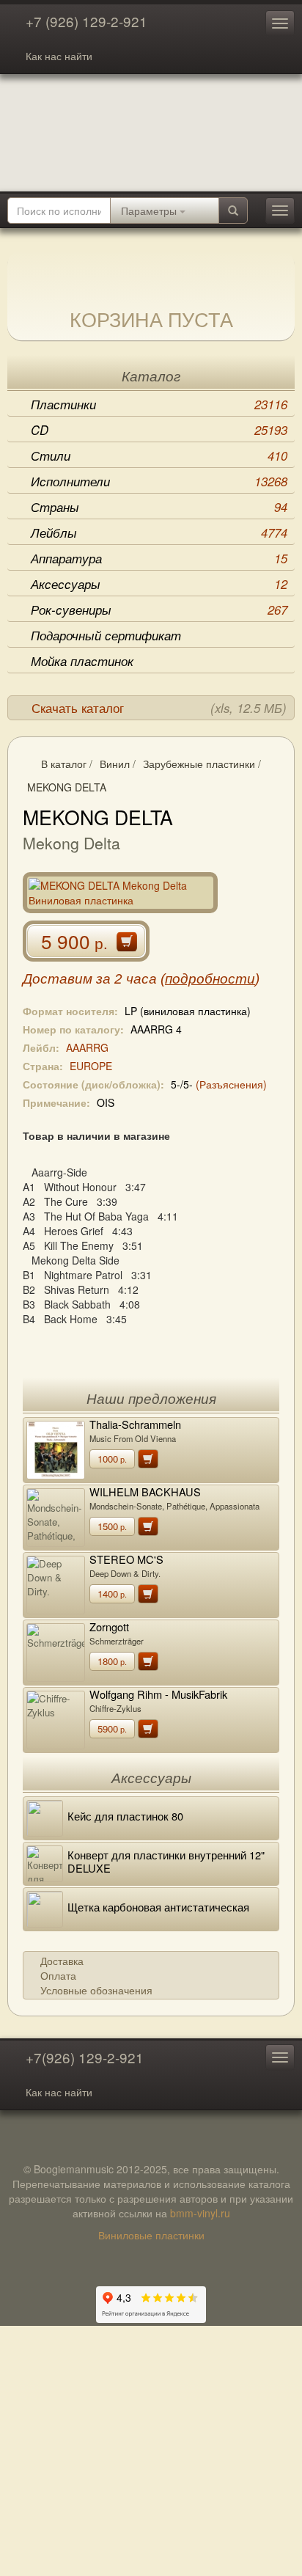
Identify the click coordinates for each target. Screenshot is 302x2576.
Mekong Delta (71, 843)
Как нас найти (59, 56)
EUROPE (91, 1066)
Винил (115, 764)
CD (159, 430)
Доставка (62, 1961)
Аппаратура (159, 558)
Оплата (58, 1975)
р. (112, 1459)
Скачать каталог (159, 708)
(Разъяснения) (231, 1084)
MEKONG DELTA (67, 787)
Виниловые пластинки (151, 2235)
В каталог (64, 764)
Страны (159, 507)
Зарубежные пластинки (199, 764)
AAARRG (87, 1047)
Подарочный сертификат (106, 635)
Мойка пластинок (82, 661)
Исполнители (159, 481)
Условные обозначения (96, 1990)
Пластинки (159, 404)
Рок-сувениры (159, 610)
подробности (210, 979)
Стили (159, 455)
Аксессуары (159, 584)
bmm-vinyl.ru (200, 2213)
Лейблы (159, 533)
